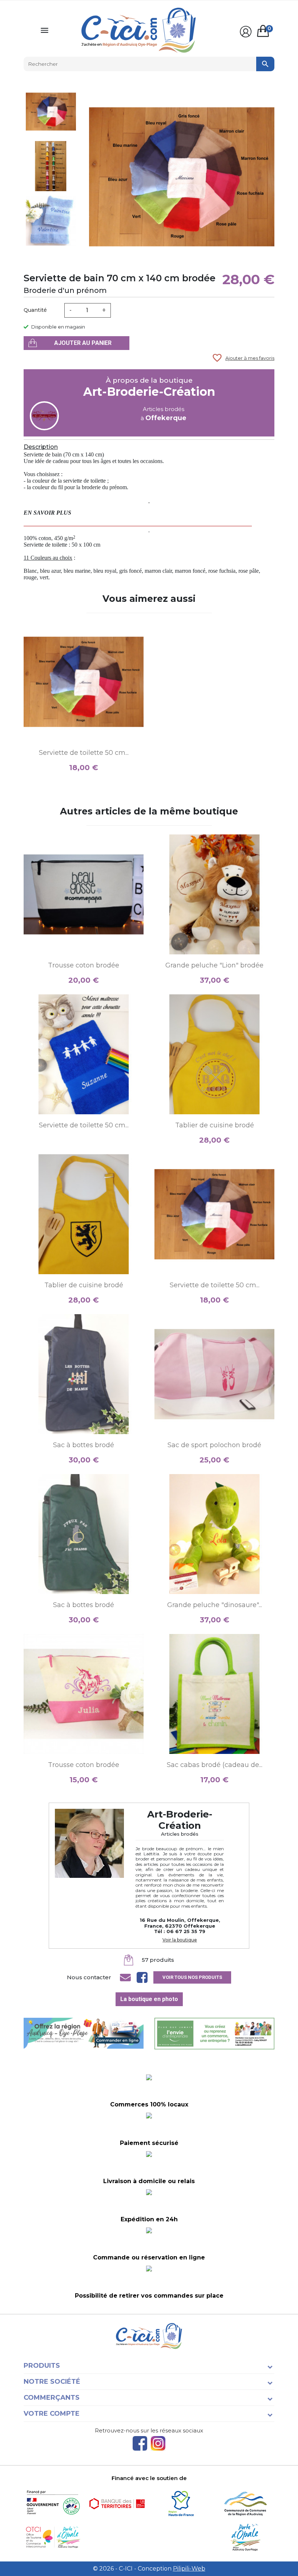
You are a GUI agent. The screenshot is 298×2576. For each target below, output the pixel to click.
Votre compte (52, 2414)
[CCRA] (245, 2503)
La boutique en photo (149, 1999)
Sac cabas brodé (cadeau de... (215, 1765)
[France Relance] (53, 2503)
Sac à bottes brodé (84, 1445)
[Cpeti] (53, 2537)
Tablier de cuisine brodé (215, 1125)
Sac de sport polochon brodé (214, 1445)
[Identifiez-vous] (246, 32)
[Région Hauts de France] (181, 2503)
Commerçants (52, 2398)
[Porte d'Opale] (245, 2537)
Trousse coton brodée (84, 965)
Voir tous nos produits (192, 1977)
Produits (42, 2366)
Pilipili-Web (189, 2569)
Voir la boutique (180, 1940)
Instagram (158, 2443)
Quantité (35, 310)
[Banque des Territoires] (117, 2503)
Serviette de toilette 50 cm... (84, 753)
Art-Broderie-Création (149, 392)
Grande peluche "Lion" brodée (214, 965)
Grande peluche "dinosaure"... (215, 1605)
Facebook (140, 2443)
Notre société (52, 2382)
